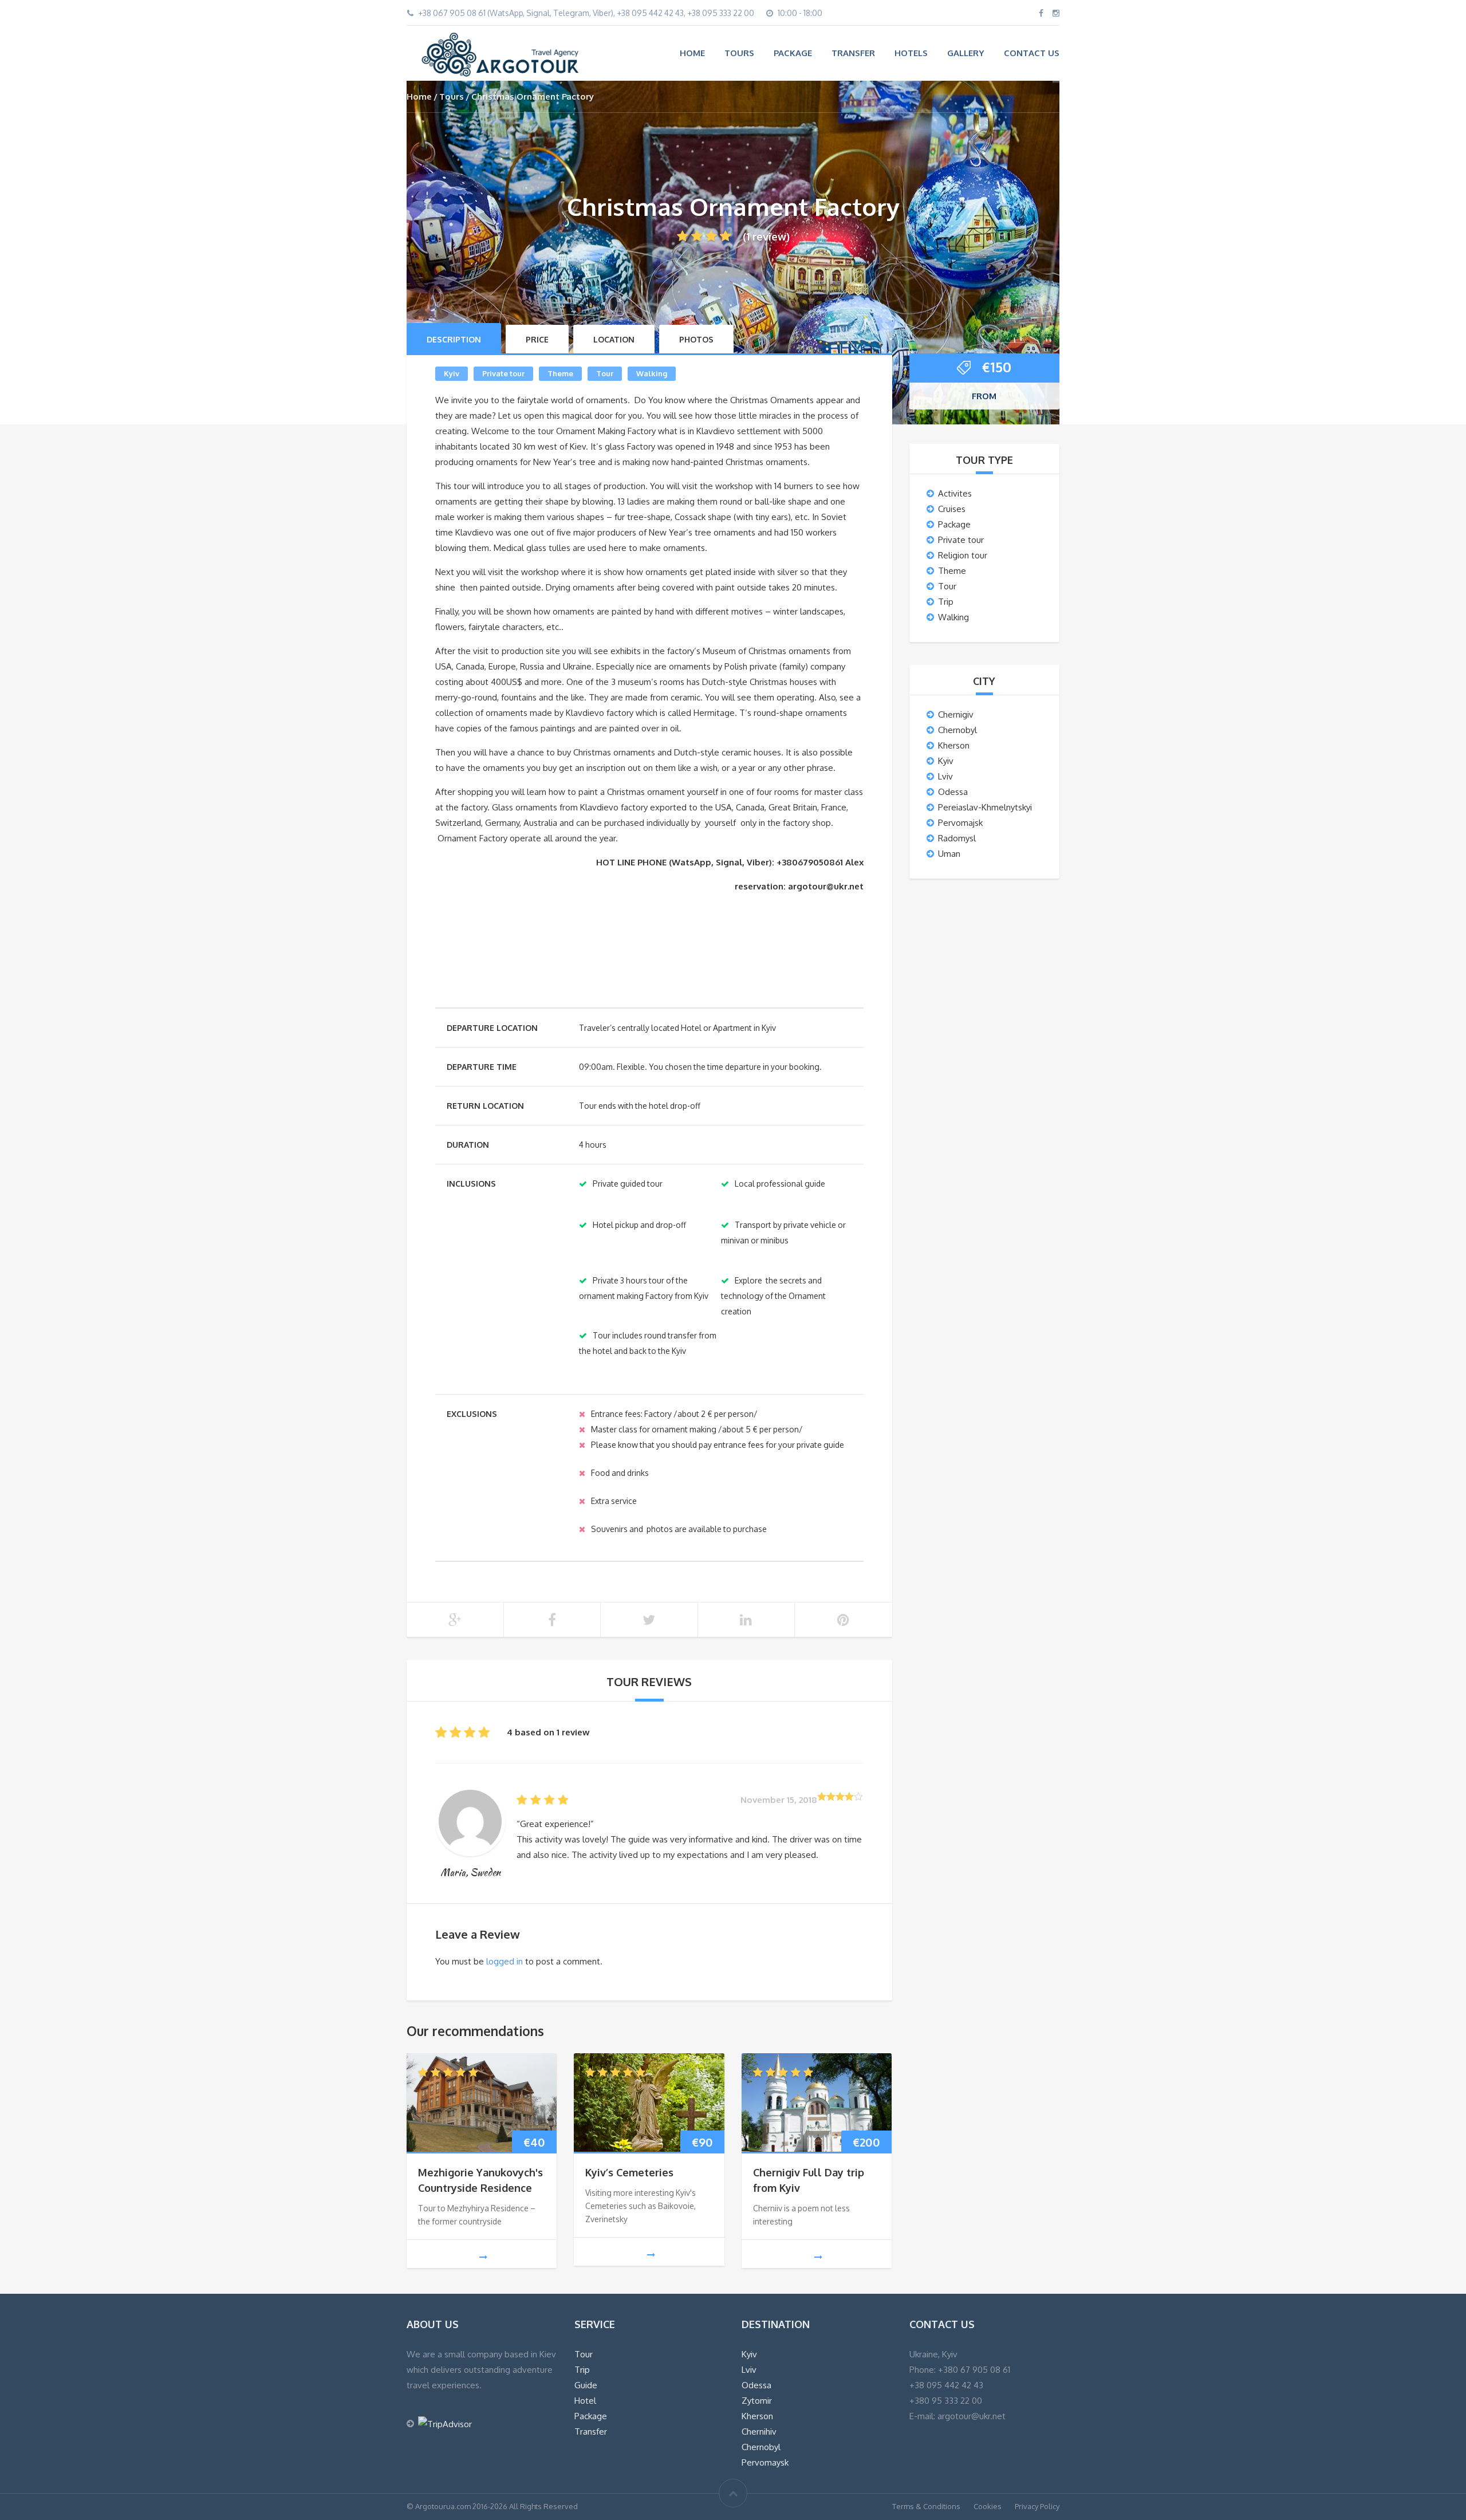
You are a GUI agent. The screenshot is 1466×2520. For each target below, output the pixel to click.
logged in (505, 1961)
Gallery (966, 53)
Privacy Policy (1037, 2506)
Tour (605, 373)
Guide (586, 2385)
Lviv (945, 776)
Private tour (503, 373)
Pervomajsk (960, 823)
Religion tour (963, 555)
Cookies (988, 2506)
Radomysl (957, 838)
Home (692, 53)
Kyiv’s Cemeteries (629, 2172)
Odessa (953, 792)
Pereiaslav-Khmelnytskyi (985, 807)
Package (793, 53)
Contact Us (1032, 53)
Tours (739, 53)
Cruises (952, 509)
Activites (955, 493)
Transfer (853, 53)
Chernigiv (956, 714)
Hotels (911, 53)
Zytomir (757, 2401)
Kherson (954, 745)
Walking (652, 373)
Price (537, 339)
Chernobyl (957, 730)
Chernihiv (759, 2432)
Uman (949, 854)
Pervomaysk (765, 2462)
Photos (696, 339)
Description (454, 339)
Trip (946, 602)
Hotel (585, 2401)
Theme (560, 373)
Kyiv (452, 373)
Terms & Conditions (926, 2506)
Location (614, 339)
